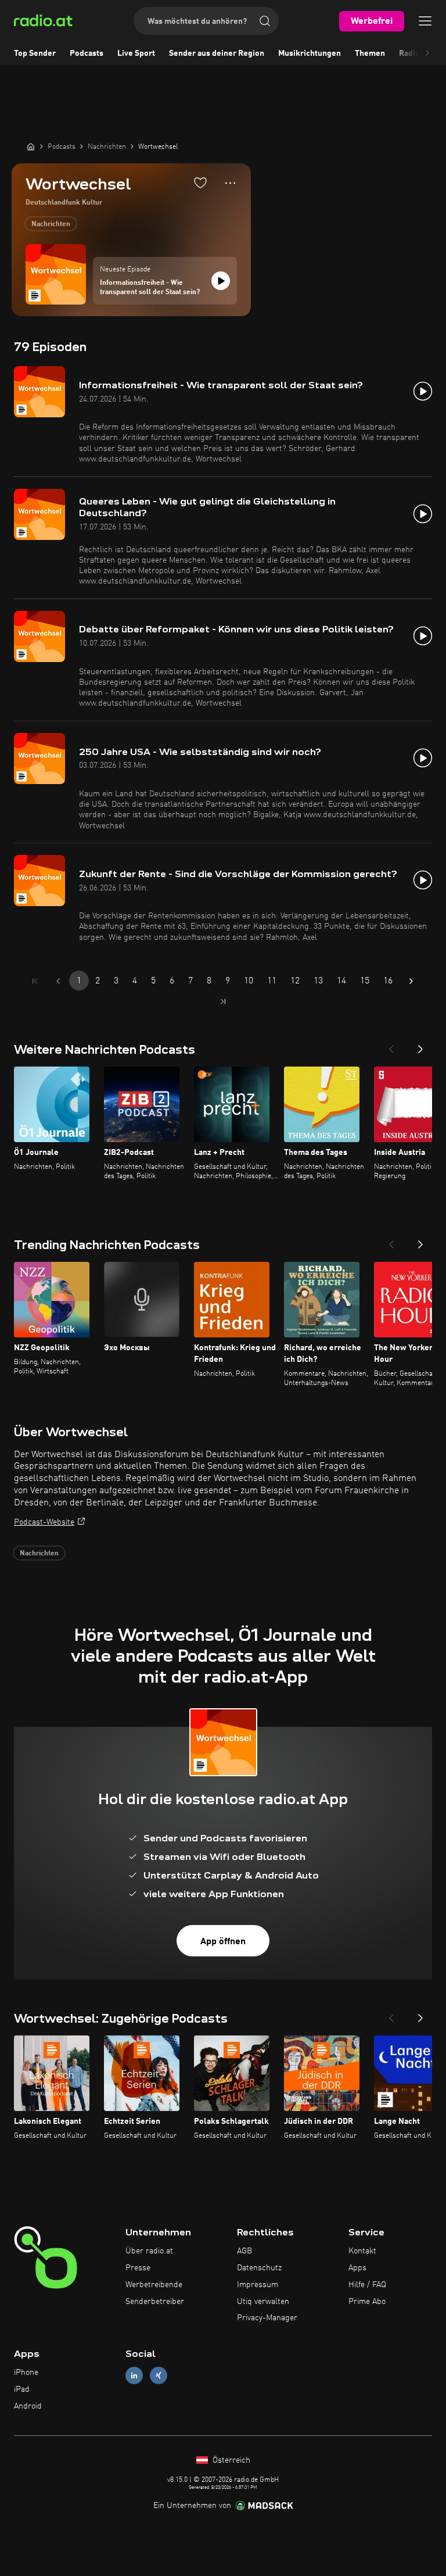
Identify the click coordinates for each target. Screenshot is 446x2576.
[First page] (35, 981)
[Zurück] (391, 1046)
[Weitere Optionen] (230, 183)
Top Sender (35, 53)
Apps (357, 2268)
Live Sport (136, 53)
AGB (244, 2251)
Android (28, 2406)
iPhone (26, 2373)
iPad (22, 2389)
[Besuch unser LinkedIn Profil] (134, 2376)
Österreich (230, 2460)
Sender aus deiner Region (217, 53)
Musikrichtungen (310, 53)
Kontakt (362, 2251)
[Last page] (223, 1001)
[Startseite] (31, 146)
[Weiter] (420, 1046)
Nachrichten (51, 224)
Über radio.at (149, 2251)
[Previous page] (58, 981)
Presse (138, 2268)
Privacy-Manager (267, 2318)
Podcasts (87, 53)
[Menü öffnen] (425, 21)
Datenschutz (259, 2268)
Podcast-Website (44, 1522)
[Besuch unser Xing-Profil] (159, 2376)
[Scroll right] (427, 53)
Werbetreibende (154, 2285)
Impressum (258, 2285)
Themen (370, 53)
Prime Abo (367, 2302)
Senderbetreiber (155, 2302)
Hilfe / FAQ (367, 2285)
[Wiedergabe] (221, 281)
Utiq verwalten (263, 2302)
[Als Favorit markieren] (200, 183)
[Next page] (411, 981)
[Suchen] (265, 21)
